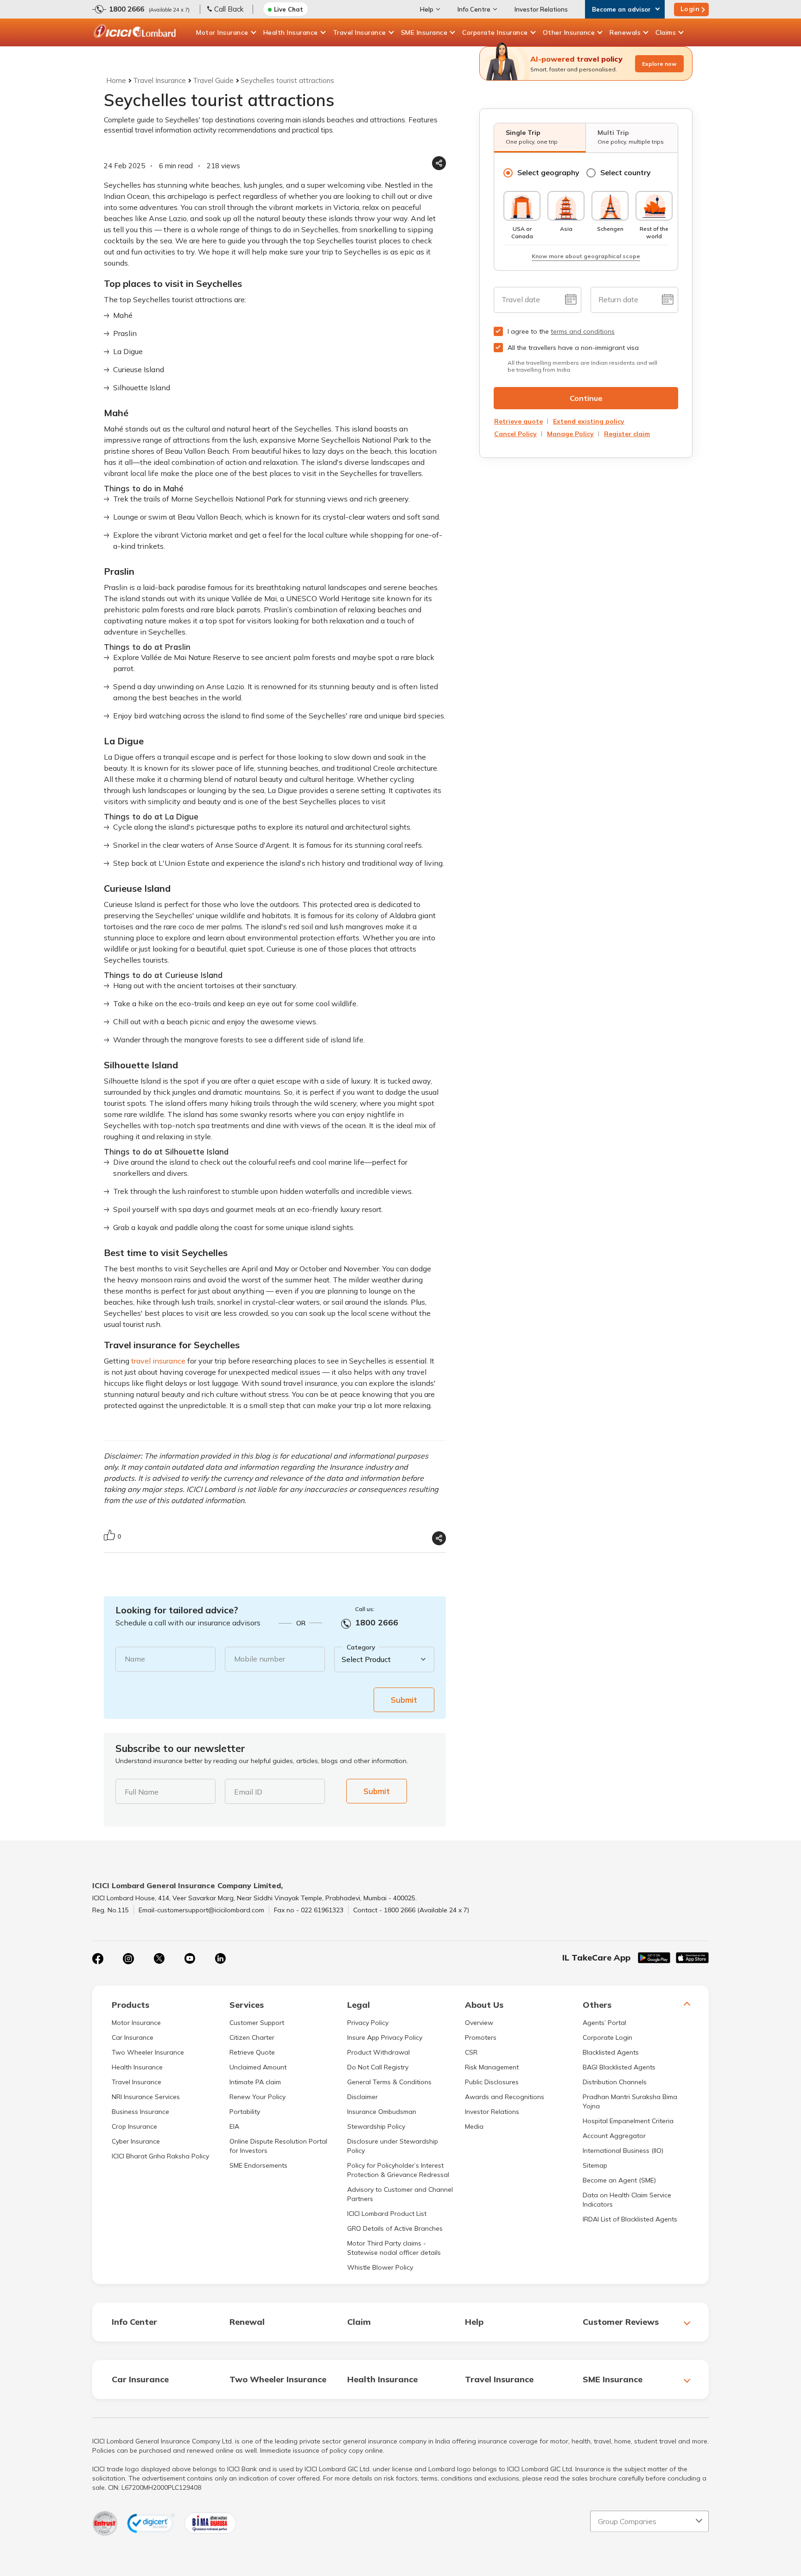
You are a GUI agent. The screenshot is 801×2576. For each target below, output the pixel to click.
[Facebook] (98, 1959)
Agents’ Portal (604, 2023)
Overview (479, 2023)
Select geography (548, 172)
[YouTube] (190, 1959)
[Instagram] (128, 1959)
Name (135, 1659)
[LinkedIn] (220, 1959)
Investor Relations (541, 9)
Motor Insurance (222, 32)
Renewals (625, 32)
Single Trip (532, 137)
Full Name (142, 1792)
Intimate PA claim (255, 2082)
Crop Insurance (134, 2126)
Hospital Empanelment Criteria (628, 2121)
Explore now (659, 64)
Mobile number (260, 1659)
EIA (234, 2126)
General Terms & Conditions (389, 2082)
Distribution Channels (615, 2082)
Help (427, 9)
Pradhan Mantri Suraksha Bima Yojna (630, 2101)
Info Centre (474, 9)
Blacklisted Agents (611, 2052)
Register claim (627, 434)
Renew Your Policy (257, 2097)
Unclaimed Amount (258, 2067)
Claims (666, 32)
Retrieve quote (518, 421)
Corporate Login (607, 2037)
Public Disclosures (492, 2082)
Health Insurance (291, 32)
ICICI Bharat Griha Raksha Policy (160, 2156)
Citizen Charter (252, 2037)
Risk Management (492, 2067)
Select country (626, 172)
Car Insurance (133, 2037)
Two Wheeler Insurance (148, 2052)
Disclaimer (362, 2097)
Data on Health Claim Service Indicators (627, 2200)
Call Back (229, 9)
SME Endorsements (258, 2165)
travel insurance (158, 1361)
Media (474, 2126)
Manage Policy (570, 434)
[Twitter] (159, 1959)
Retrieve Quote (252, 2052)
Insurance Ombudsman (382, 2112)
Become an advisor (621, 9)
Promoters (481, 2037)
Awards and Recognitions (505, 2097)
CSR (471, 2052)
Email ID (248, 1792)
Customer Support (257, 2023)
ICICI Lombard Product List (387, 2214)
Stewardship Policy (376, 2126)
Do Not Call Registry (378, 2067)
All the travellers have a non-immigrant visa (573, 348)
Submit (404, 1700)
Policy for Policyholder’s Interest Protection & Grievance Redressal (398, 2170)
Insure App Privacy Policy (385, 2037)
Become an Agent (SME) (619, 2180)
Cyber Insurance (136, 2141)
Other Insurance (569, 32)
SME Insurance (424, 32)
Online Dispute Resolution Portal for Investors (278, 2146)
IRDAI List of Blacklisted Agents (630, 2219)
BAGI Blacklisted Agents (619, 2067)
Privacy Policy (368, 2023)
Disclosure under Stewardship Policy (393, 2146)
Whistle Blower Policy (380, 2267)
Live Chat (289, 9)
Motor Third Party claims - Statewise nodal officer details (394, 2248)
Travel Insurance (359, 32)
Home (116, 80)
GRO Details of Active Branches (395, 2228)
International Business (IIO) (623, 2151)
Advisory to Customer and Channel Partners (400, 2194)
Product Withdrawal (378, 2052)
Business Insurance (140, 2112)
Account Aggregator (614, 2136)
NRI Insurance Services (146, 2097)
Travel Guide (213, 80)
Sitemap (595, 2165)
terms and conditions (583, 331)
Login (690, 9)
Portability (245, 2112)
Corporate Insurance (495, 32)
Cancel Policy (515, 434)
